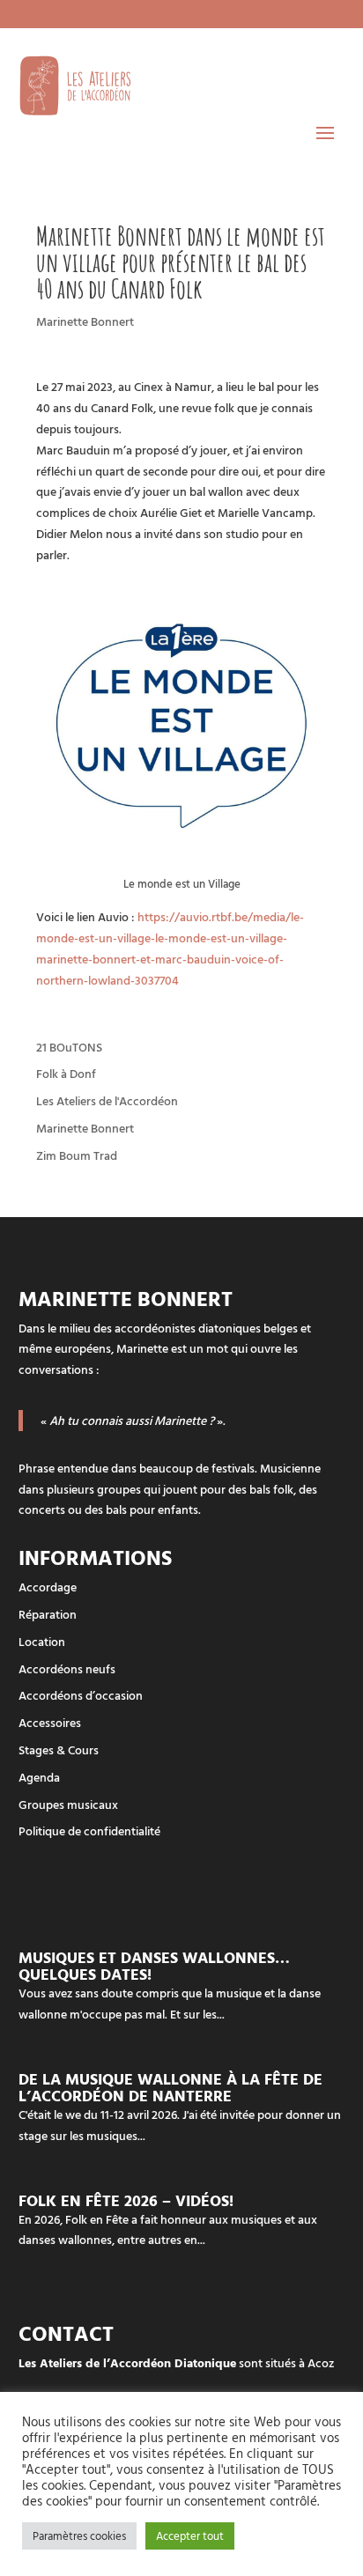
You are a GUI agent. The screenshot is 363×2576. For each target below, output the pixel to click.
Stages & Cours (59, 1749)
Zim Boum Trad (77, 1155)
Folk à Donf (66, 1073)
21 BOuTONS (69, 1047)
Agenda (39, 1777)
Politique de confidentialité (89, 1831)
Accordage (48, 1587)
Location (42, 1641)
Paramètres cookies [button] (79, 2535)
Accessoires (50, 1722)
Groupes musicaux (68, 1804)
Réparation (48, 1614)
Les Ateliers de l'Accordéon (107, 1100)
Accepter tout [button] (190, 2535)
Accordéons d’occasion (81, 1695)
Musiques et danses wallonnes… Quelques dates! (154, 1966)
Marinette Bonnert (85, 321)
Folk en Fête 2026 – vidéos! (126, 2200)
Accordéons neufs (67, 1668)
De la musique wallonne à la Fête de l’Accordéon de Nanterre (170, 2087)
